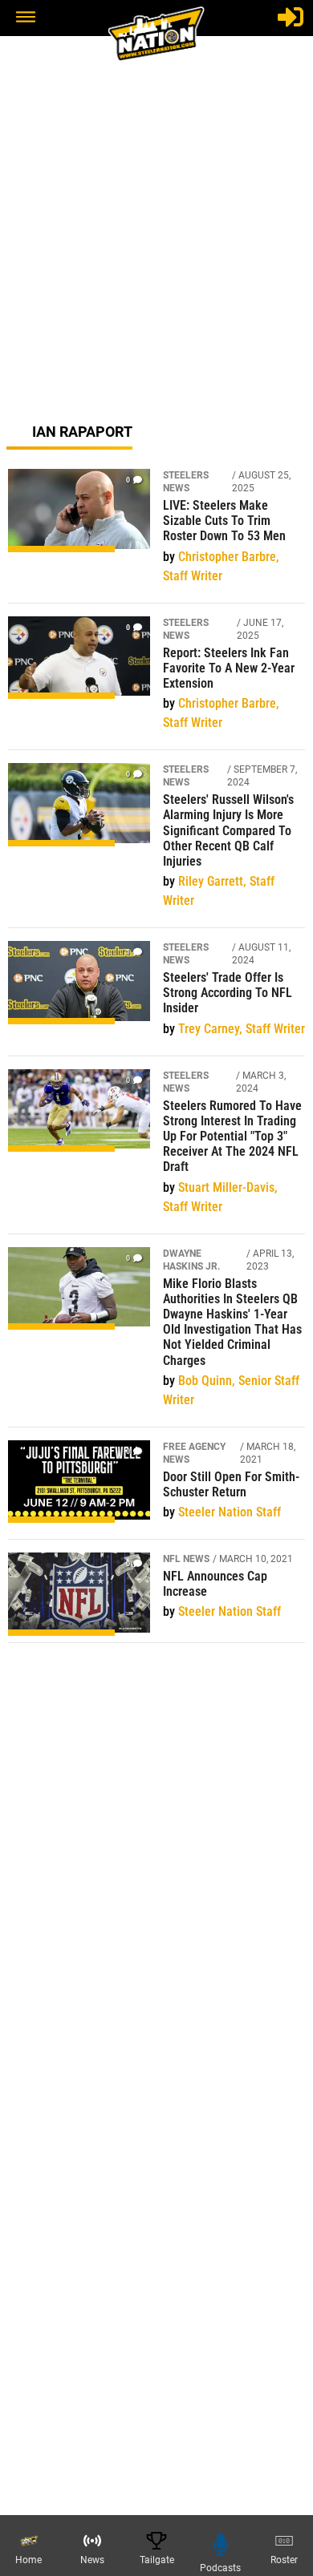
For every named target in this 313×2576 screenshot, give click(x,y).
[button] (26, 18)
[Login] (291, 17)
